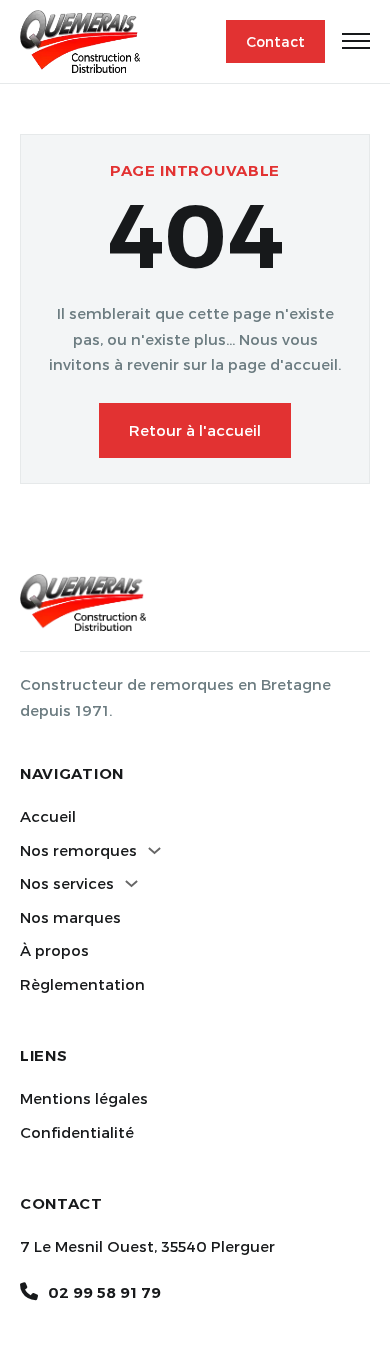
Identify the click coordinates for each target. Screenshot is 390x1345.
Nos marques (70, 917)
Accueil (48, 816)
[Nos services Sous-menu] (131, 883)
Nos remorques (78, 850)
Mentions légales (84, 1098)
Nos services (67, 883)
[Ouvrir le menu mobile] (356, 41)
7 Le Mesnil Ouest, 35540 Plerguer (147, 1246)
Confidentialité (77, 1132)
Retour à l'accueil (195, 430)
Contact (275, 41)
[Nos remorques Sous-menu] (154, 850)
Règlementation (82, 984)
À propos (54, 950)
